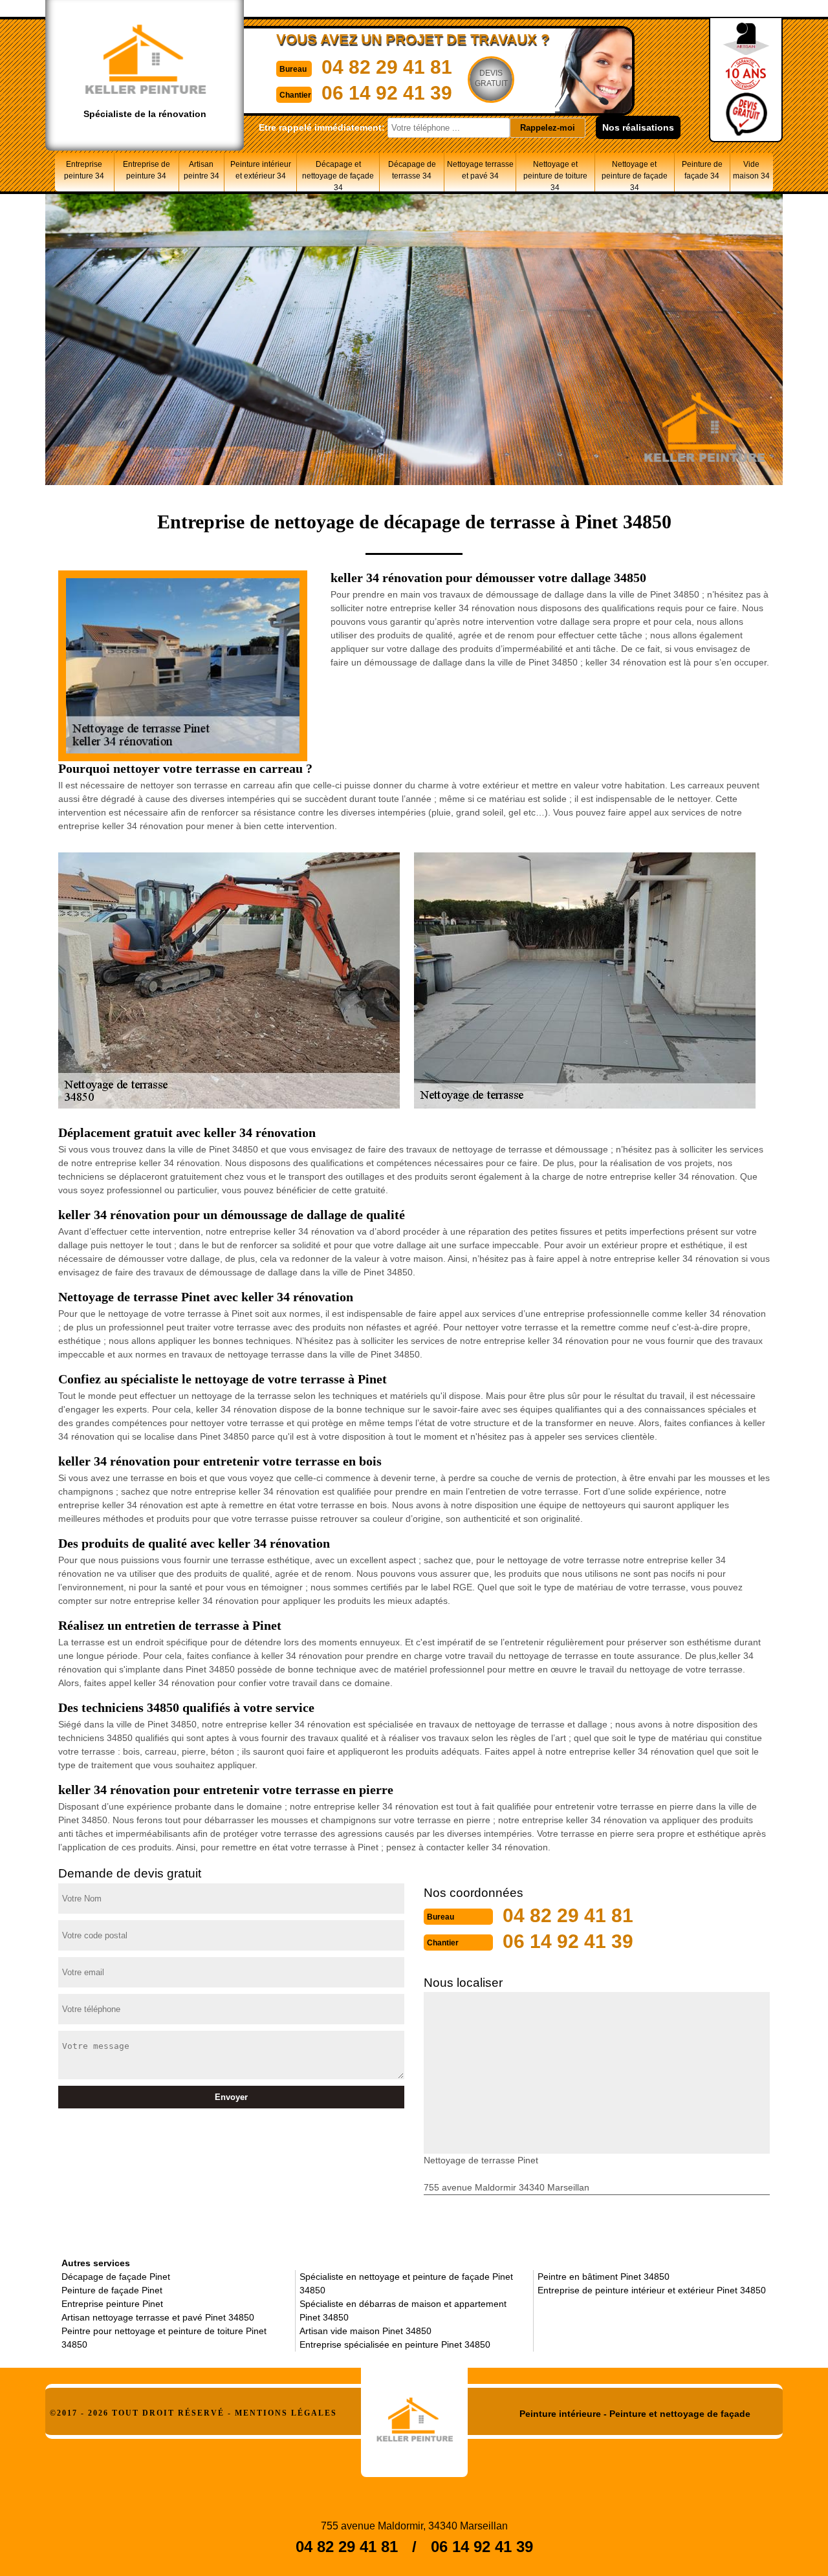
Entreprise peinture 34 (84, 170)
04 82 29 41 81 (387, 67)
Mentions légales (286, 2413)
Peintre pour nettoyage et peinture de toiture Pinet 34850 (164, 2338)
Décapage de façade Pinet (116, 2277)
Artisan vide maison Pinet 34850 (365, 2331)
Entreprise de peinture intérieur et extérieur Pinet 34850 (652, 2290)
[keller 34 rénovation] (414, 2415)
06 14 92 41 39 (387, 93)
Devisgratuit (491, 78)
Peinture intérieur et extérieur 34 (261, 170)
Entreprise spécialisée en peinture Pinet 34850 (395, 2344)
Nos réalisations (638, 127)
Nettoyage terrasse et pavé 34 (480, 170)
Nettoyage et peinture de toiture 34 (555, 176)
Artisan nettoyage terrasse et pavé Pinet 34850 (158, 2317)
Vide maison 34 (751, 170)
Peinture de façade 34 (702, 170)
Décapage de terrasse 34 (412, 170)
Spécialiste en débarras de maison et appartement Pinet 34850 (403, 2311)
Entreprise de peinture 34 (147, 170)
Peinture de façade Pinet (112, 2290)
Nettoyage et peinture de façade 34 (635, 176)
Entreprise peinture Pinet (112, 2304)
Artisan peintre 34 (202, 170)
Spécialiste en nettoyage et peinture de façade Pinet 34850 (406, 2283)
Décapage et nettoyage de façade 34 (338, 176)
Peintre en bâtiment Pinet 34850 (604, 2277)
